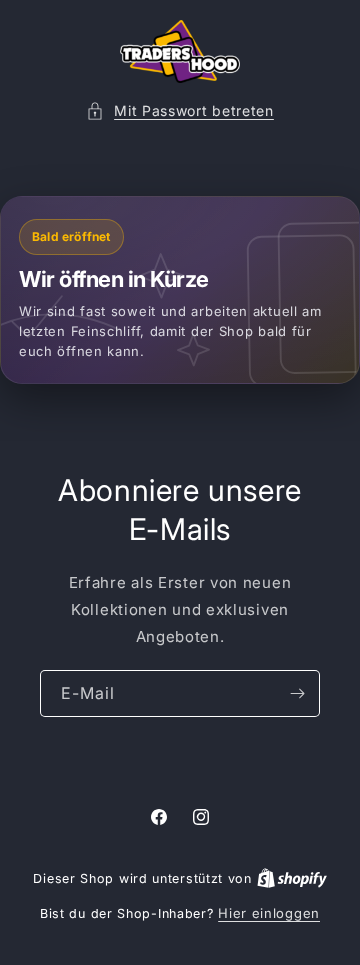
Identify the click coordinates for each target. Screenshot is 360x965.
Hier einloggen (269, 913)
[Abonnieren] (297, 693)
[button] (180, 110)
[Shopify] (292, 878)
